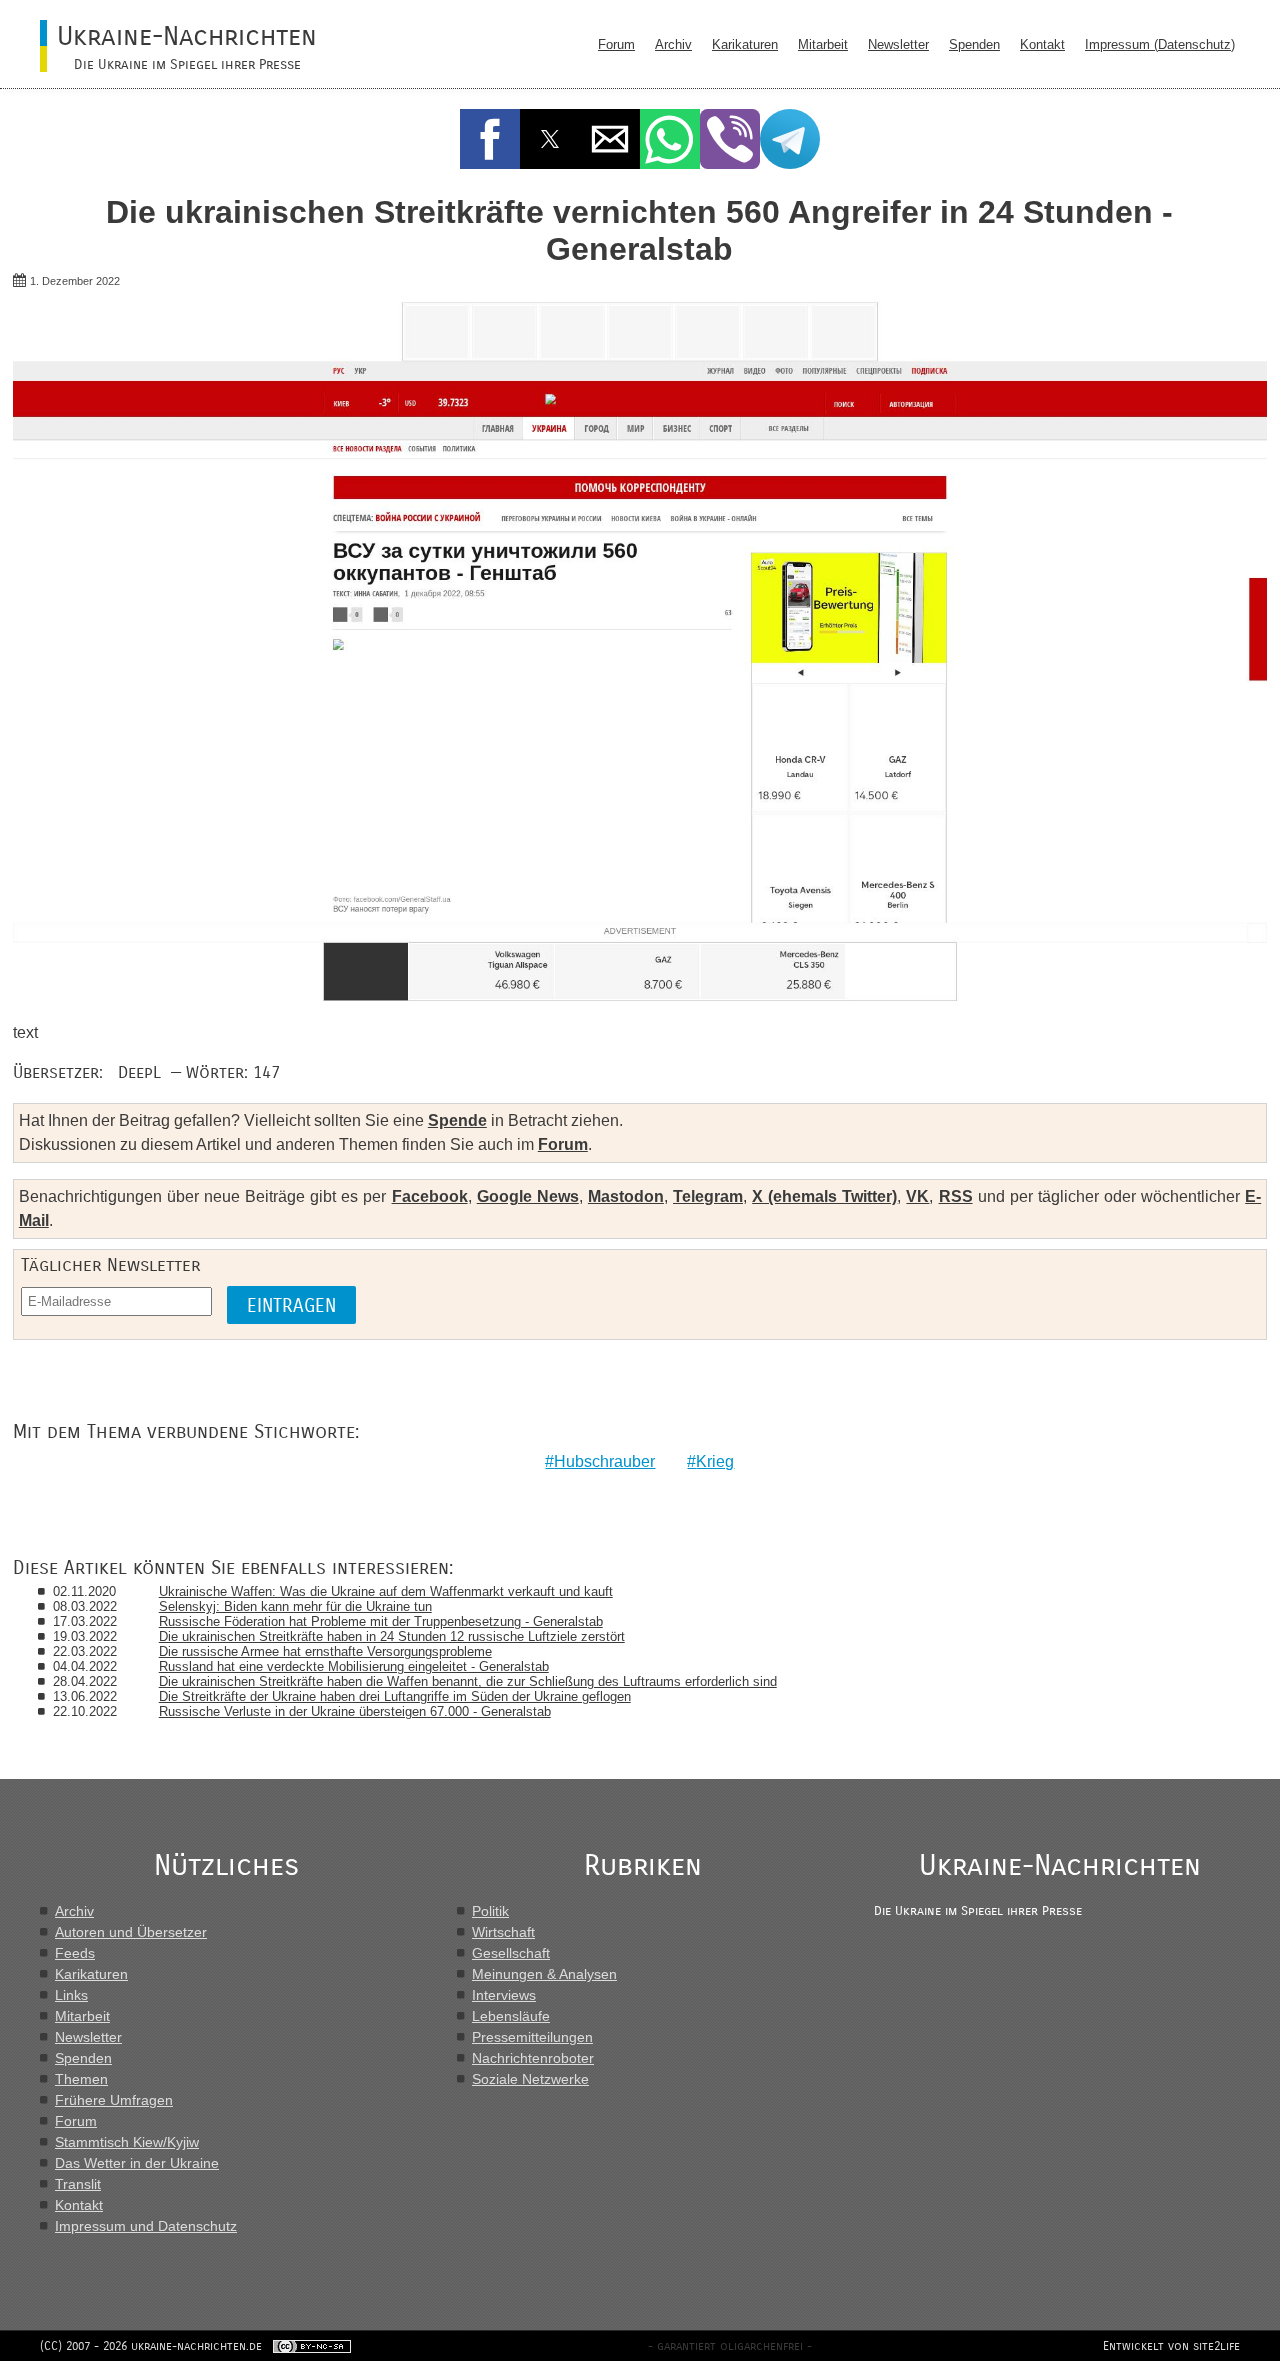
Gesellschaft (511, 1953)
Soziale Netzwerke (530, 2079)
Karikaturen (745, 44)
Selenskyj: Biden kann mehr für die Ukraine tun (295, 1606)
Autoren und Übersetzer (131, 1932)
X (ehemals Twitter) (824, 1196)
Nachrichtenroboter (533, 2058)
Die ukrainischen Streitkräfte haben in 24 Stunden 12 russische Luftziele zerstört (392, 1636)
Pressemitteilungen (532, 2037)
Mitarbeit (823, 44)
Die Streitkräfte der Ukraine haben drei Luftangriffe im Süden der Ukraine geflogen (395, 1696)
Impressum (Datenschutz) (1160, 44)
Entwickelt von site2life (1171, 2346)
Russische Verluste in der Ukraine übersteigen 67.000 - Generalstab (355, 1711)
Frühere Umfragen (114, 2100)
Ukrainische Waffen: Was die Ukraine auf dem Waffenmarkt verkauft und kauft (386, 1591)
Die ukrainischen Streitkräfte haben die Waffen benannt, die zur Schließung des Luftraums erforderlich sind (468, 1681)
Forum (616, 44)
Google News (528, 1196)
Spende (457, 1120)
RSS (956, 1196)
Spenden (974, 44)
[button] (490, 139)
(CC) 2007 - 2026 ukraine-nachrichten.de (151, 2346)
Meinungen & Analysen (544, 1974)
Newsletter (898, 44)
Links (71, 1995)
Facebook (430, 1196)
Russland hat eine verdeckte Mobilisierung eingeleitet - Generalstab (354, 1666)
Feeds (75, 1953)
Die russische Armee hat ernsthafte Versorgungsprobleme (325, 1651)
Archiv (673, 44)
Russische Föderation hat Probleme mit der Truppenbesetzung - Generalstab (381, 1621)
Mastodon (626, 1196)
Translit (78, 2184)
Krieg (715, 1461)
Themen (81, 2079)
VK (917, 1196)
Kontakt (1042, 44)
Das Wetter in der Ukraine (137, 2163)
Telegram (708, 1196)
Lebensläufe (511, 2016)
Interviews (504, 1995)
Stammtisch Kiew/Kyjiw (127, 2142)
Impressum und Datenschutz (146, 2226)
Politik (490, 1911)
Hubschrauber (604, 1461)
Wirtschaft (503, 1932)
